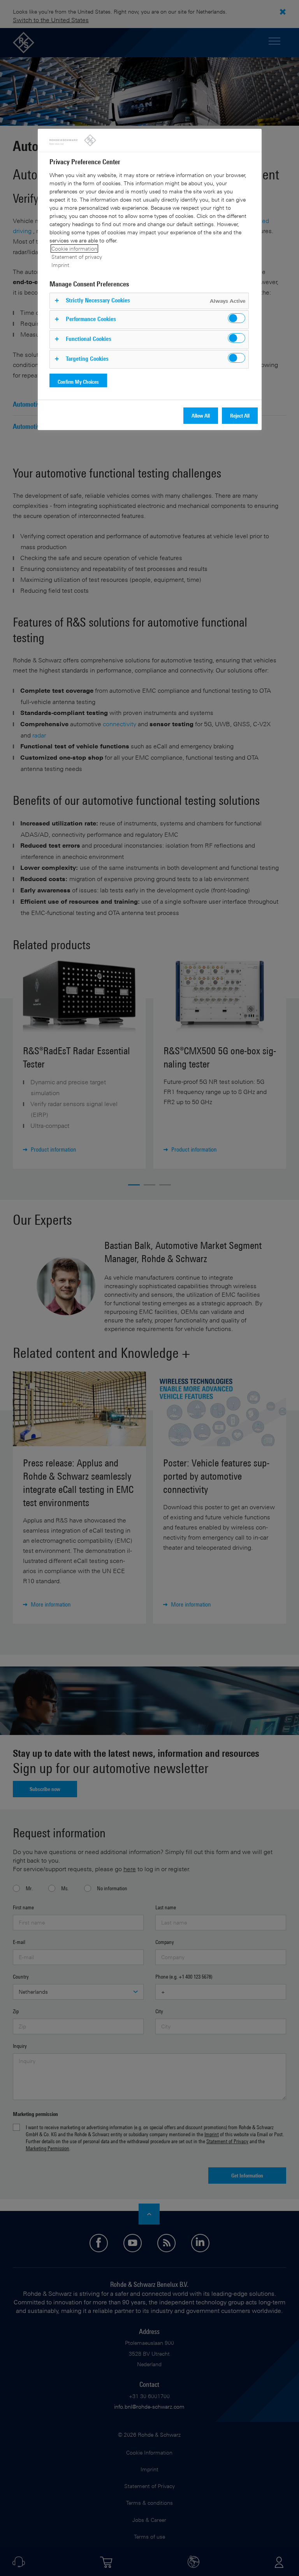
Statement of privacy (77, 257)
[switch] (237, 318)
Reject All (240, 415)
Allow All (201, 415)
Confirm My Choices (78, 382)
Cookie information (74, 248)
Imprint (60, 265)
